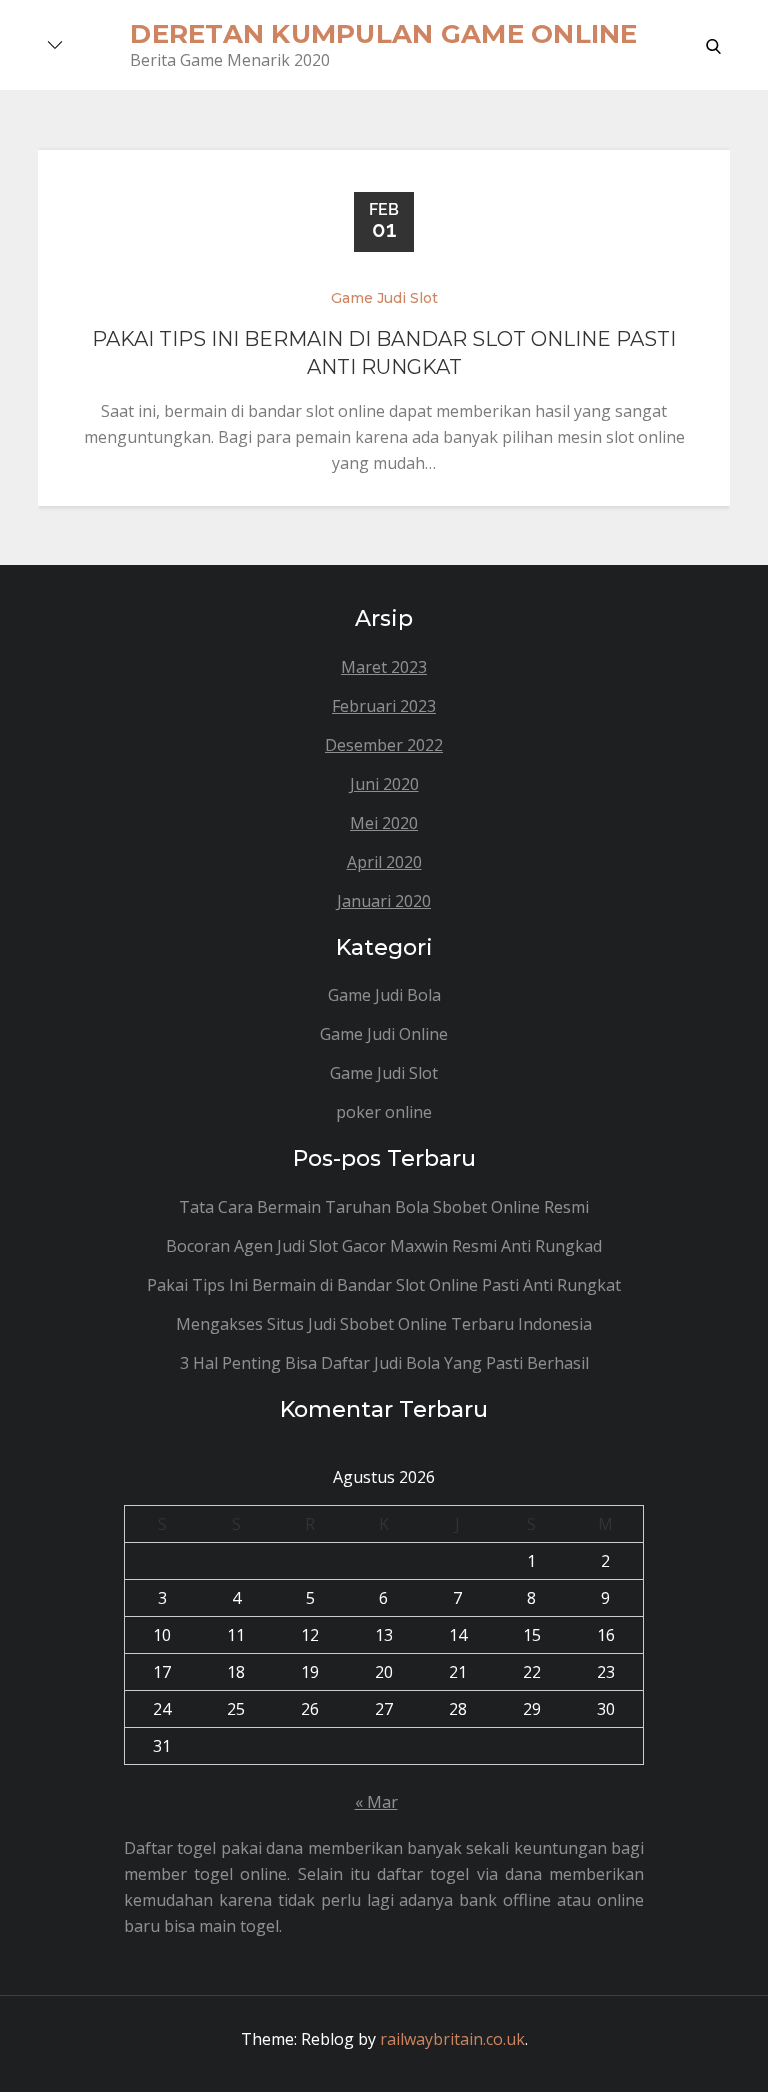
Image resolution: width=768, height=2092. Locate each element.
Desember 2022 (384, 745)
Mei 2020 (384, 823)
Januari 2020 (384, 901)
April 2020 (384, 862)
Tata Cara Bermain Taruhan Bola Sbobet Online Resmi (384, 1207)
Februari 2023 (384, 706)
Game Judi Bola (384, 995)
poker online (384, 1112)
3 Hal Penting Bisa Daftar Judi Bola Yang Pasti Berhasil (384, 1363)
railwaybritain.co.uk (452, 2039)
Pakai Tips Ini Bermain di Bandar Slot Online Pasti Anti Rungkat (384, 1285)
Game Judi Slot (384, 298)
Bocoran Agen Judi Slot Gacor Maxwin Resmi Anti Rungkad (384, 1246)
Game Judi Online (384, 1034)
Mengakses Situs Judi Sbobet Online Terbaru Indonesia (384, 1324)
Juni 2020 (384, 784)
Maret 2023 (384, 667)
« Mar (376, 1802)
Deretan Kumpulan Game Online (383, 34)
